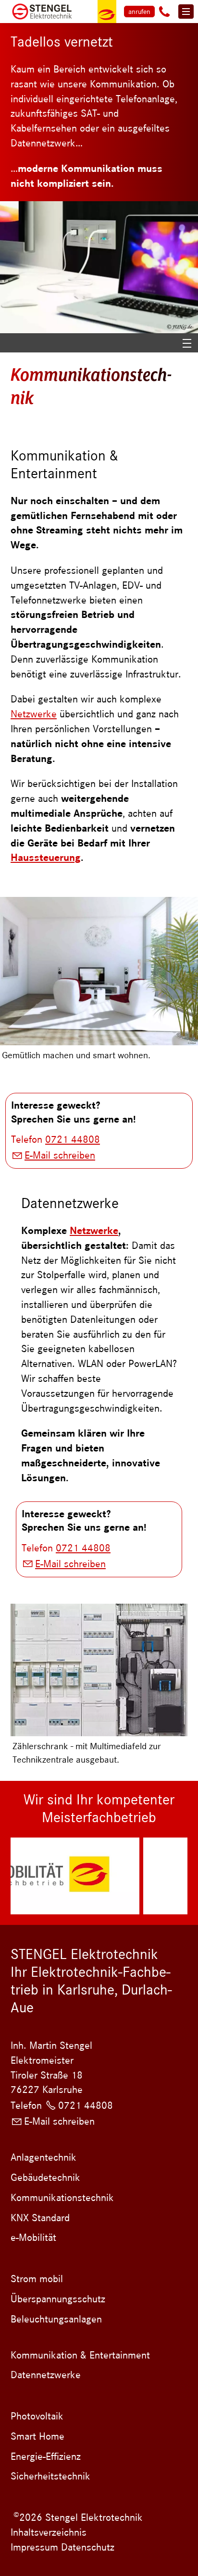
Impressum (34, 2547)
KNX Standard (40, 2218)
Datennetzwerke (46, 2375)
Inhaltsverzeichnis (49, 2532)
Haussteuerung (46, 858)
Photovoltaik (37, 2416)
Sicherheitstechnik (50, 2476)
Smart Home (37, 2436)
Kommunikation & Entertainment (80, 2355)
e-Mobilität (33, 2237)
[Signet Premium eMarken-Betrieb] (107, 12)
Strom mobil (37, 2279)
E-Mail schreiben (60, 1155)
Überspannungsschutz (58, 2299)
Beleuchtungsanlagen (56, 2319)
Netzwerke (34, 714)
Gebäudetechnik (45, 2177)
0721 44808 (73, 1139)
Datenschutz (86, 2547)
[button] (164, 12)
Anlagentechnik (43, 2157)
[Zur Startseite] (41, 12)
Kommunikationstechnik (62, 2198)
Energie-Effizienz (46, 2456)
